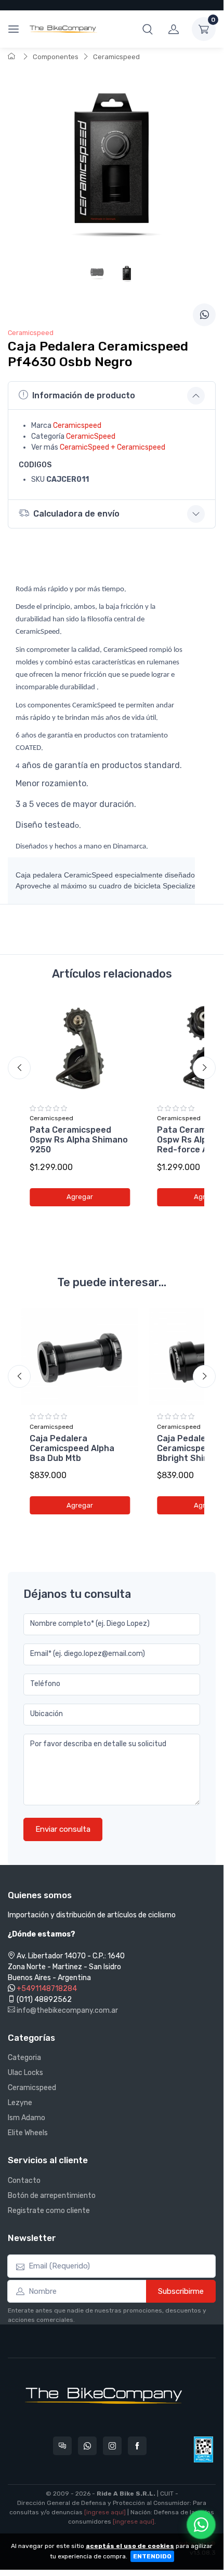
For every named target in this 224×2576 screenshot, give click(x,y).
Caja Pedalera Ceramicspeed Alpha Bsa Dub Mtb (72, 1448)
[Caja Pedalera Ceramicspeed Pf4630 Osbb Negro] (127, 276)
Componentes (56, 57)
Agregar (80, 1197)
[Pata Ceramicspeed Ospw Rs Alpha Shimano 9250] (80, 1048)
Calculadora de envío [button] (76, 514)
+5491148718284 (47, 1989)
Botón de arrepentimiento (52, 2196)
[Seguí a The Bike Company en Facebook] (137, 2446)
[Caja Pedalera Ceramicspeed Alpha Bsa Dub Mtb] (80, 1357)
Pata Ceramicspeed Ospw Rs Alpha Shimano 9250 (79, 1140)
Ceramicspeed (116, 57)
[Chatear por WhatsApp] (201, 2525)
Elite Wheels (28, 2133)
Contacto (24, 2181)
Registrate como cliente (49, 2211)
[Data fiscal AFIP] (203, 2449)
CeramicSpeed (91, 436)
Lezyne (20, 2103)
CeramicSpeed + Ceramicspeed (113, 447)
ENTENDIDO (152, 2556)
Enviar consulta (63, 1829)
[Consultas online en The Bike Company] (62, 2446)
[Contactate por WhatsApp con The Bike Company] (87, 2446)
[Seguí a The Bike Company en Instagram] (112, 2446)
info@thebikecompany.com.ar (67, 2010)
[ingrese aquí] (105, 2512)
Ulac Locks (25, 2073)
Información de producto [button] (84, 395)
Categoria (24, 2058)
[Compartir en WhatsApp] (204, 315)
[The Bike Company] (63, 29)
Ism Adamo (27, 2118)
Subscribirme (181, 2291)
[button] (148, 29)
